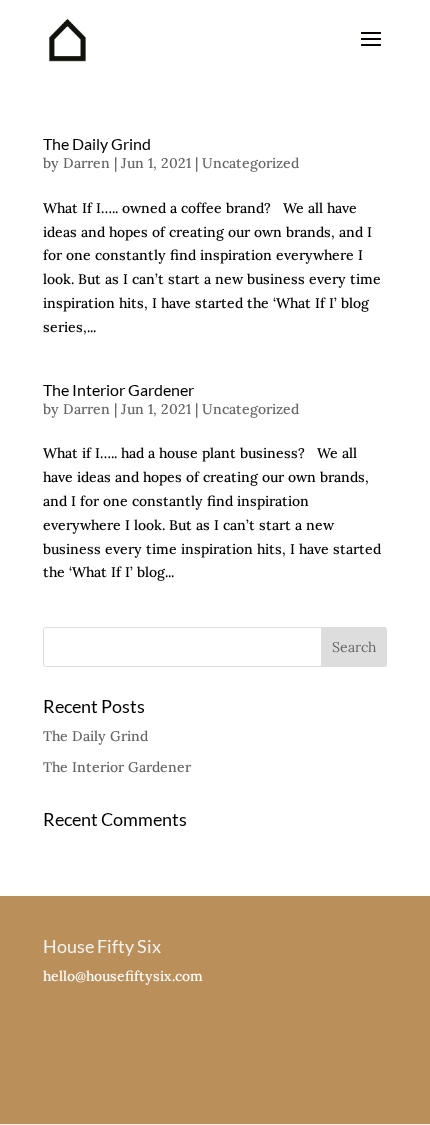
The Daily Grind (97, 143)
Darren (86, 163)
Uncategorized (250, 163)
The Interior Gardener (118, 389)
